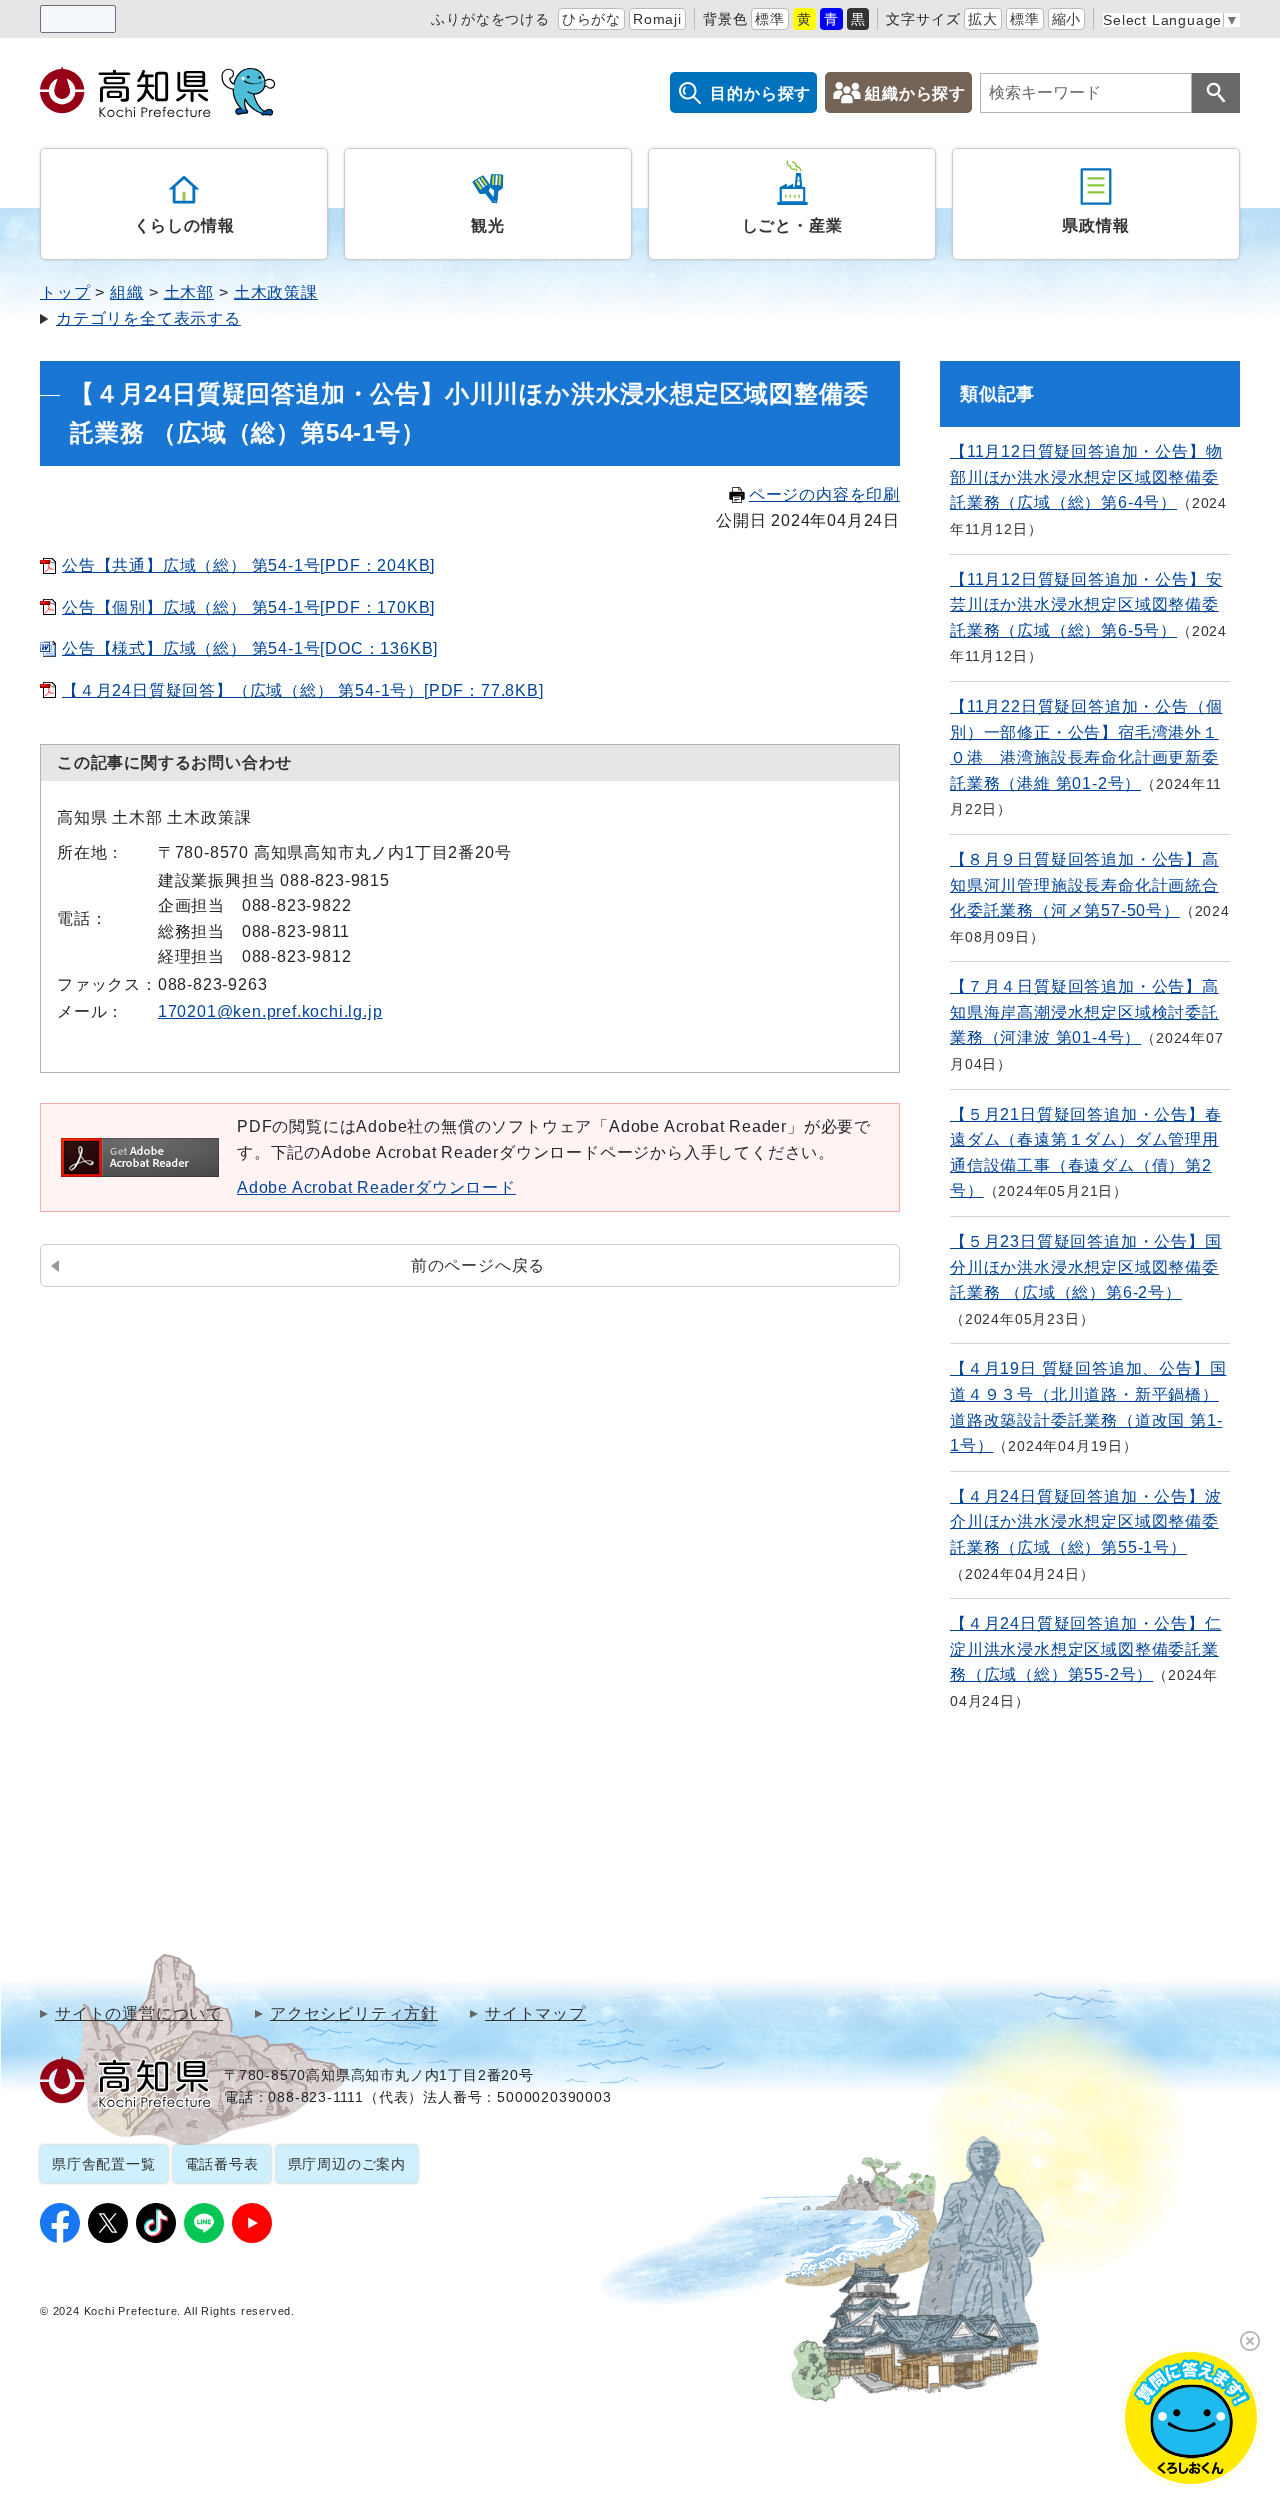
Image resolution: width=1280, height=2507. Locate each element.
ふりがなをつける (490, 19)
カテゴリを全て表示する (148, 318)
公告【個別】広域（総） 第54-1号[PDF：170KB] (248, 607)
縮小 (1067, 19)
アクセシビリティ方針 (354, 2014)
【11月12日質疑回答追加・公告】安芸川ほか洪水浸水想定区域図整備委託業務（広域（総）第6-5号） (1086, 605)
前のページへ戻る (478, 1265)
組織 (127, 292)
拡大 (983, 19)
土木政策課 (276, 292)
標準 (770, 19)
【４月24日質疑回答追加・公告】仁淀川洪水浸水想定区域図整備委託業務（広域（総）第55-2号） (1086, 1649)
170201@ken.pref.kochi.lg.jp (270, 1011)
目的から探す (760, 93)
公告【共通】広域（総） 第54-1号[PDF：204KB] (248, 565)
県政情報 (1095, 225)
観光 (488, 225)
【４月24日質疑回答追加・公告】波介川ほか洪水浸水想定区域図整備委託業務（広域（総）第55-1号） (1086, 1522)
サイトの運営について (139, 2014)
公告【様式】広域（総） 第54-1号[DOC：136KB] (250, 648)
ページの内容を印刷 (824, 494)
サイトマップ (535, 2014)
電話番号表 (222, 2164)
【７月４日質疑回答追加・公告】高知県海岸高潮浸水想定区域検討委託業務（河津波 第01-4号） (1084, 1012)
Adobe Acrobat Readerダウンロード (376, 1187)
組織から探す (915, 93)
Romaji (657, 19)
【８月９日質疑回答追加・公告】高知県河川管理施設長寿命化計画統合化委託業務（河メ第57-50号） (1084, 885)
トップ (65, 292)
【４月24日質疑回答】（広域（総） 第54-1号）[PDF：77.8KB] (303, 690)
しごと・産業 (792, 225)
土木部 (189, 292)
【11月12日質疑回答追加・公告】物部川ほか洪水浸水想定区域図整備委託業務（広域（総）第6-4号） (1086, 477)
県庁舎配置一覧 (104, 2164)
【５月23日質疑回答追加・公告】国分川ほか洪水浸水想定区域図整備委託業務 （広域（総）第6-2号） (1086, 1267)
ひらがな (591, 19)
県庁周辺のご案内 (347, 2164)
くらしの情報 (184, 225)
